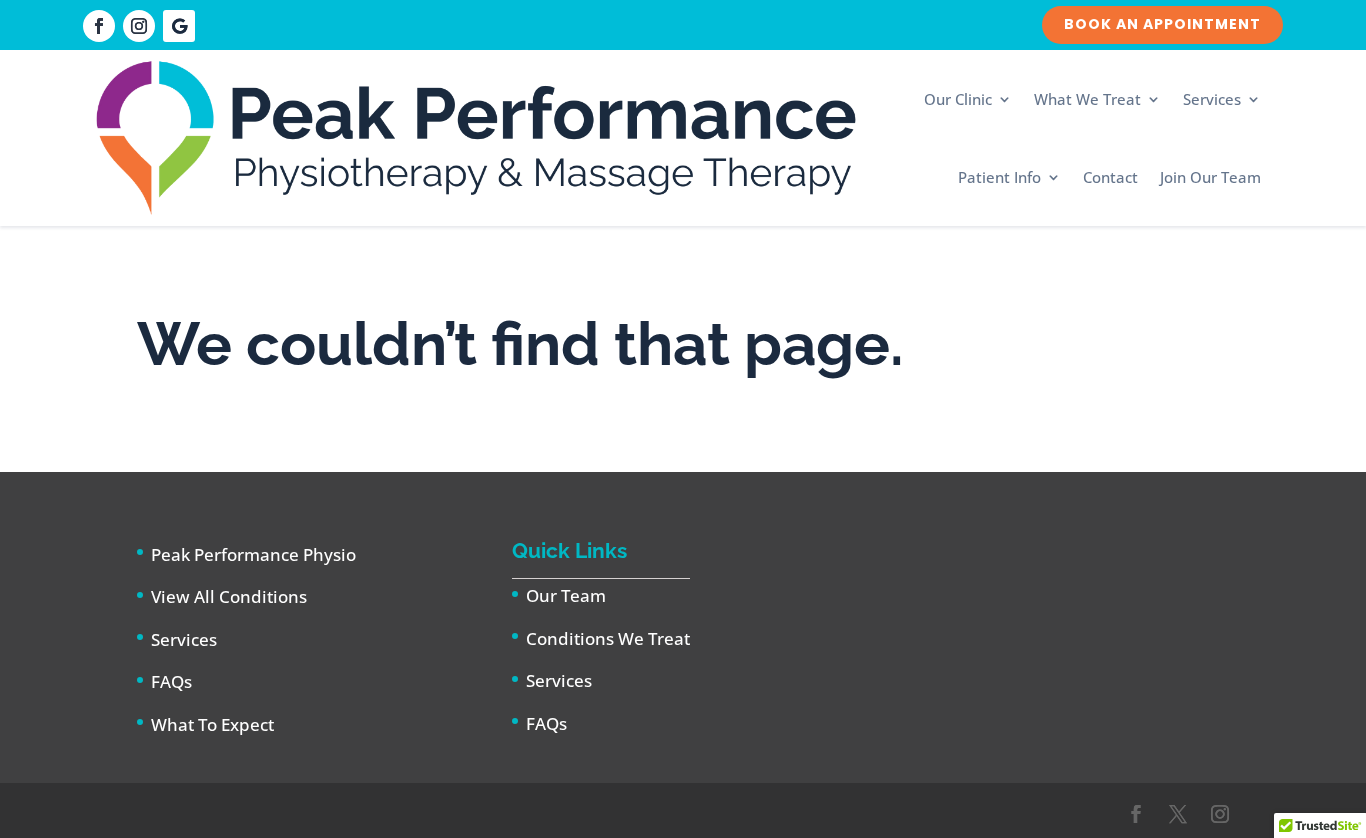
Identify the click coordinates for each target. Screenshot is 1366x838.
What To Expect (212, 724)
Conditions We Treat (608, 638)
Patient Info (999, 177)
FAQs (171, 681)
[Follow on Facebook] (99, 26)
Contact (1110, 177)
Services (1212, 99)
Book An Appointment (1162, 24)
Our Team (566, 595)
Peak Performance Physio (253, 554)
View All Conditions (229, 596)
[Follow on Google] (179, 26)
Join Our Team (1210, 177)
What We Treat (1087, 99)
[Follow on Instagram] (139, 26)
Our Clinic (958, 99)
